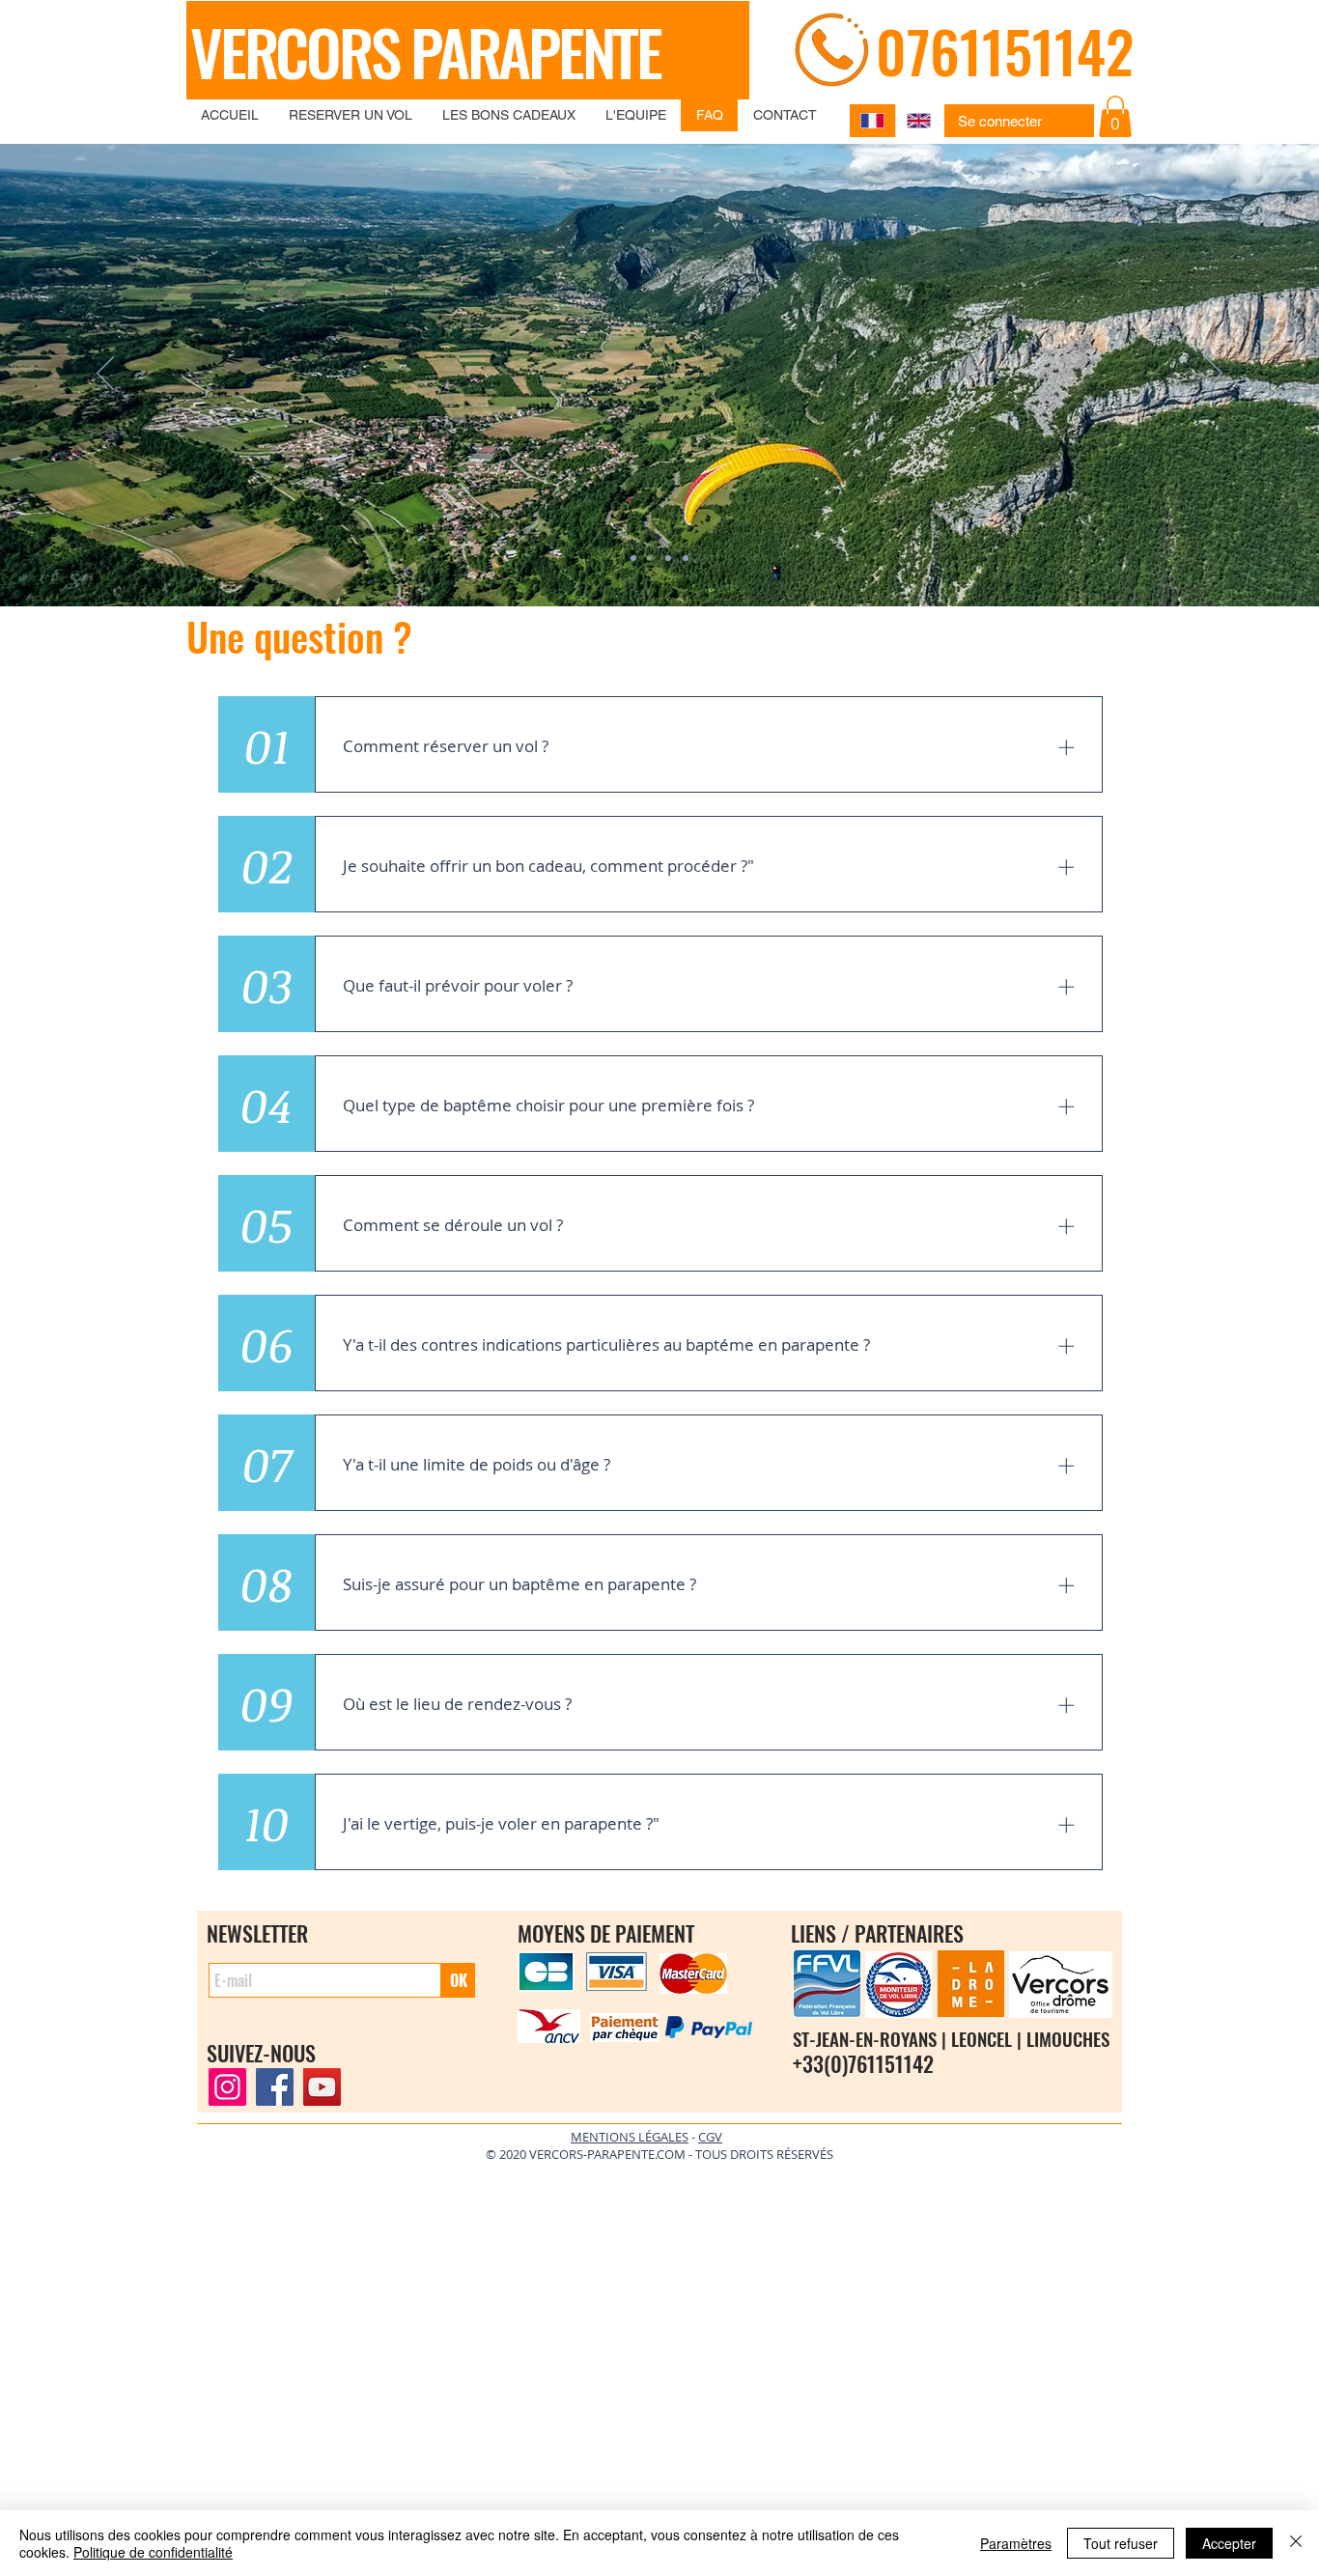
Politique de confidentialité (153, 2552)
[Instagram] (227, 2087)
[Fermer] (1296, 2543)
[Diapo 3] (668, 558)
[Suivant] (1214, 375)
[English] (918, 121)
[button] (1115, 116)
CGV (710, 2137)
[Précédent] (105, 375)
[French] (872, 121)
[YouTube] (322, 2087)
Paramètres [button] (1016, 2543)
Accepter (1229, 2543)
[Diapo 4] (686, 558)
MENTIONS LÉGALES (630, 2137)
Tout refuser (1121, 2543)
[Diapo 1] (633, 558)
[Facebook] (275, 2087)
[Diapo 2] (651, 558)
